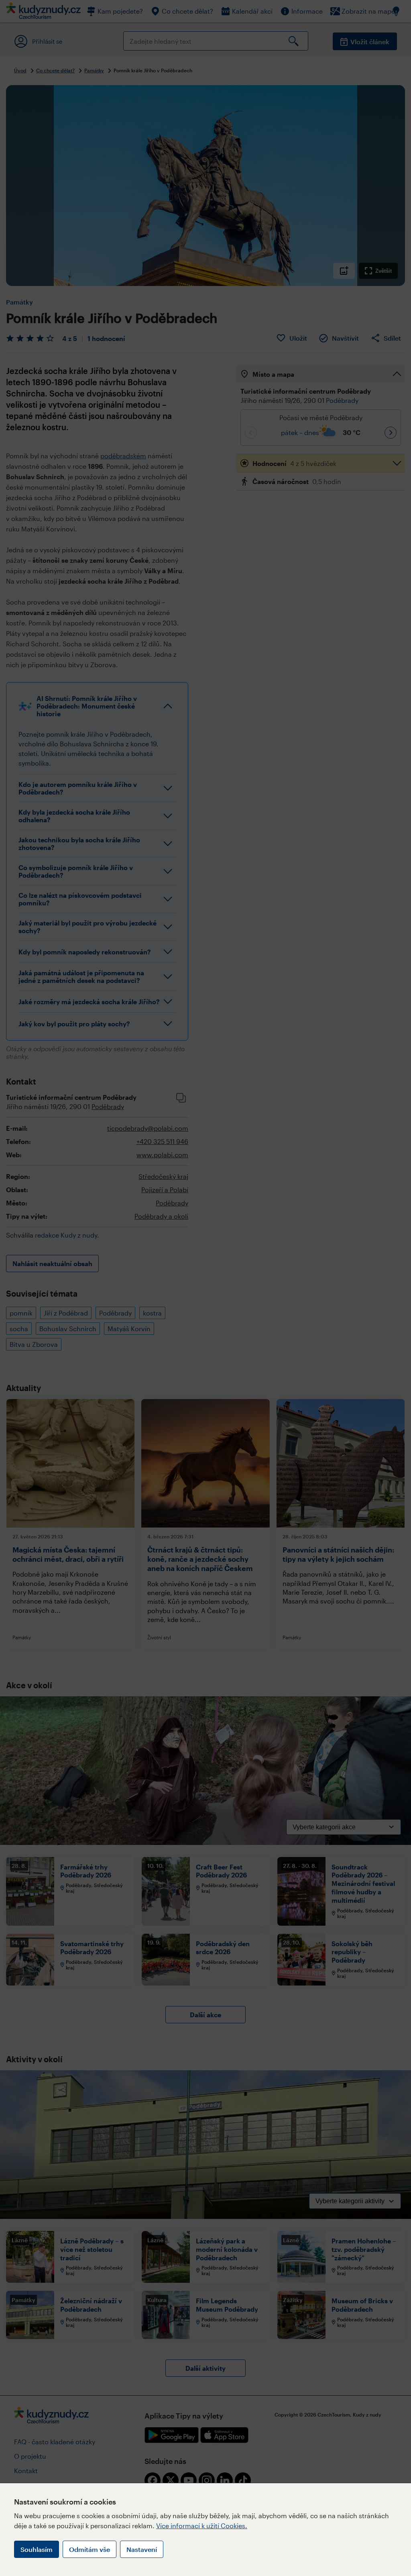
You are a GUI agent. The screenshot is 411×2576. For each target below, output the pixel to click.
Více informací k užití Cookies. (202, 2526)
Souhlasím (37, 2549)
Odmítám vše (90, 2549)
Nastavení (142, 2549)
